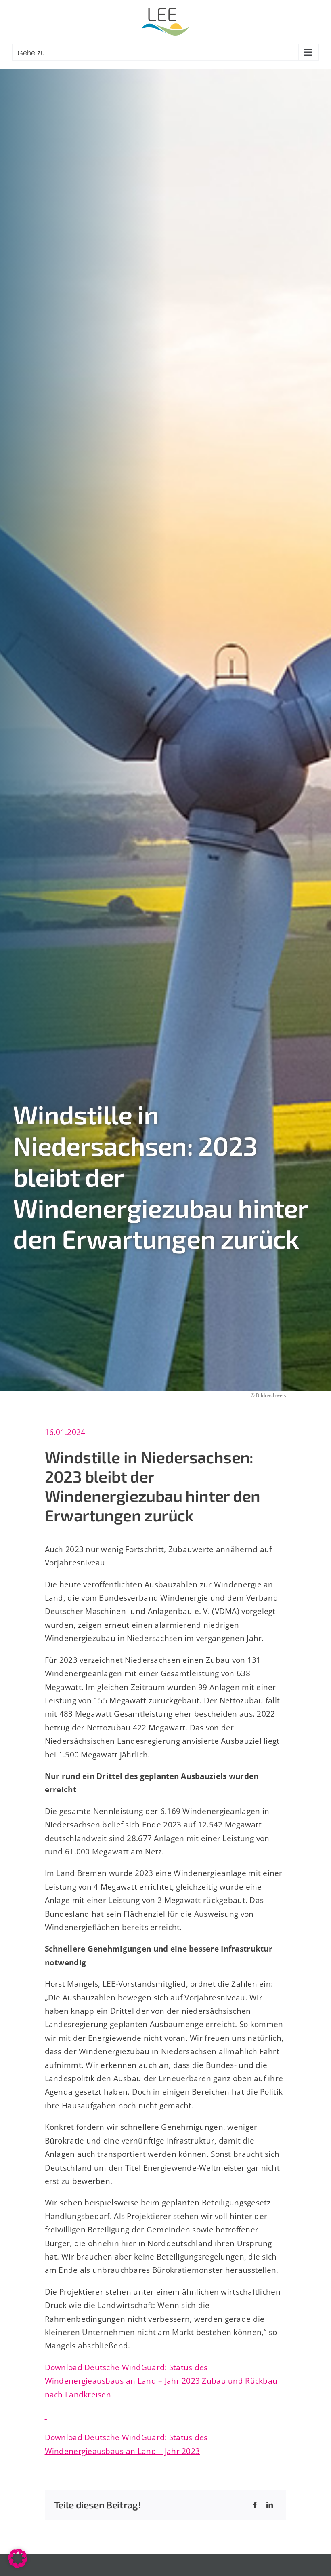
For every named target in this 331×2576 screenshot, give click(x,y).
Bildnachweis (271, 1395)
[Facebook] (255, 2505)
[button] (18, 2558)
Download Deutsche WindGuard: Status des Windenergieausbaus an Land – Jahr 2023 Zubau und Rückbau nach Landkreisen (161, 2381)
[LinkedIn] (270, 2505)
